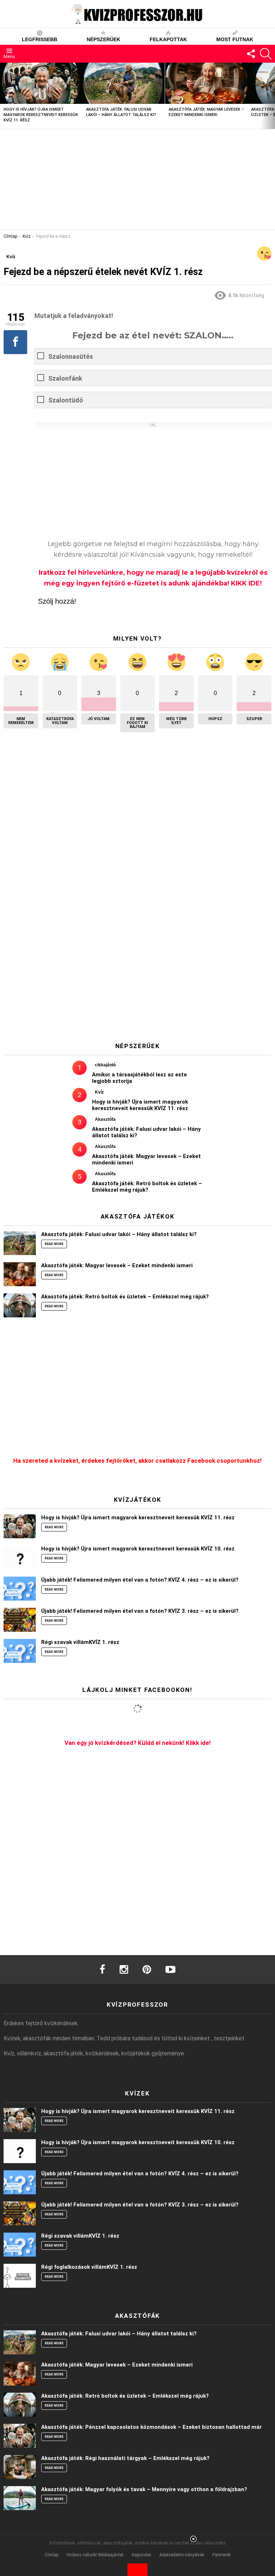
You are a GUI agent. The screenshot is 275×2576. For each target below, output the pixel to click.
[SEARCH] (266, 54)
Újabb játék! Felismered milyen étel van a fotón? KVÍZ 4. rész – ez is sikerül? (140, 1580)
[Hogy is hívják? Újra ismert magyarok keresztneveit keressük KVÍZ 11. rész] (41, 83)
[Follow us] (251, 54)
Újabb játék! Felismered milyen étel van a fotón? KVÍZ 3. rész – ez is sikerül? (140, 1611)
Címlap (52, 2555)
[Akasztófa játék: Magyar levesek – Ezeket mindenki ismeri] (206, 83)
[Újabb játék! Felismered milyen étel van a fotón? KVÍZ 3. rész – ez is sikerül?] (20, 1620)
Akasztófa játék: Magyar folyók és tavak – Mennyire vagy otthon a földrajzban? (144, 2489)
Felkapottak (168, 39)
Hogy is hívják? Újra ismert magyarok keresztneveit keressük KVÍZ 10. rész (138, 1549)
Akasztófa (105, 1119)
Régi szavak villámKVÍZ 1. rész (80, 1642)
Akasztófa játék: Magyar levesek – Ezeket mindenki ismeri (117, 1265)
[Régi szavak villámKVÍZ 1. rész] (20, 1651)
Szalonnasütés (71, 356)
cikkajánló (105, 1065)
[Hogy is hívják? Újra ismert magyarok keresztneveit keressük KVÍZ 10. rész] (20, 1557)
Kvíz (99, 1092)
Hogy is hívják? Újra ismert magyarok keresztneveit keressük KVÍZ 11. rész (41, 115)
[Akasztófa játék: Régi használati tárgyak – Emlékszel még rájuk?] (20, 2467)
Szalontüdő (66, 400)
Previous (4, 96)
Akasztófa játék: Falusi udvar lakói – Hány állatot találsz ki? (119, 1234)
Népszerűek (103, 39)
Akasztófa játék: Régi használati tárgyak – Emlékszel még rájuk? (125, 2458)
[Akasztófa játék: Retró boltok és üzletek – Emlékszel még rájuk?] (20, 1305)
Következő (271, 96)
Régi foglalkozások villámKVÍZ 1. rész (89, 2267)
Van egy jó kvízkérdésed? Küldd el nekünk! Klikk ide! (138, 1743)
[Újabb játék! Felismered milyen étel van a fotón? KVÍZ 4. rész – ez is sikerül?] (20, 1589)
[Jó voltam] (264, 254)
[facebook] (102, 1969)
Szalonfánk (65, 378)
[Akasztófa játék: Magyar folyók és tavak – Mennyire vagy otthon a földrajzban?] (20, 2498)
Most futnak (235, 39)
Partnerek (221, 2555)
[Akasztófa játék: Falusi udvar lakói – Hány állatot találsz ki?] (124, 83)
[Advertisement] (137, 179)
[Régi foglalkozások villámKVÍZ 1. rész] (20, 2276)
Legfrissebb (40, 39)
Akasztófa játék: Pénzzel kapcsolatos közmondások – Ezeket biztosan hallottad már (151, 2427)
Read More (54, 1244)
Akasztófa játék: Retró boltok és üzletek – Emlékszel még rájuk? (147, 1187)
